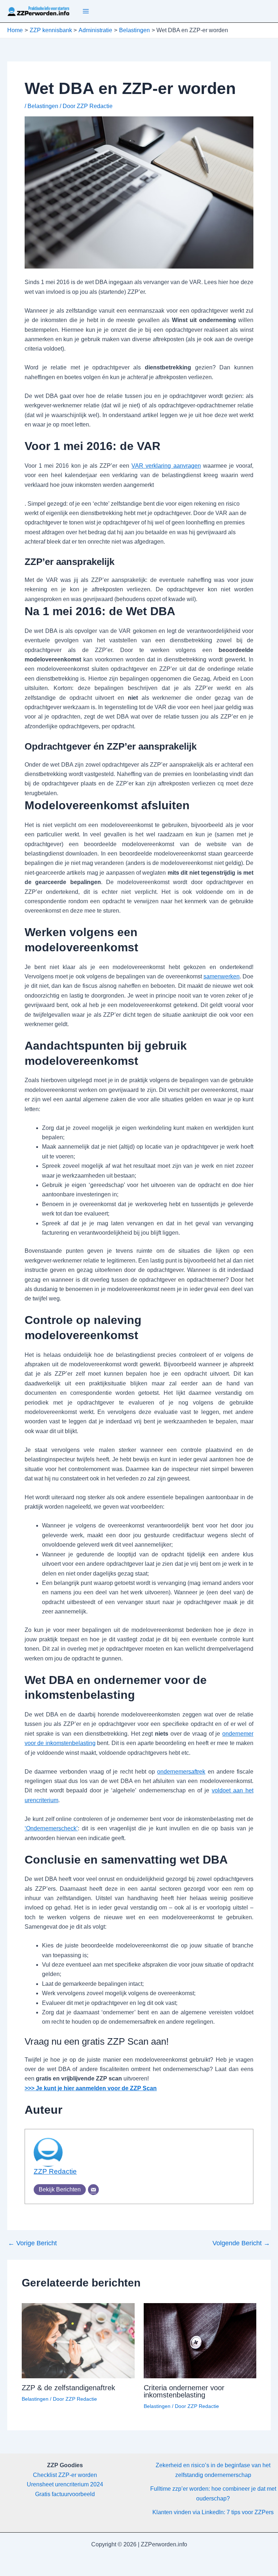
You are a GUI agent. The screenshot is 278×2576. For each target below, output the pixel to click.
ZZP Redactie (55, 2171)
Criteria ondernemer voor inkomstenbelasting (184, 2391)
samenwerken (222, 976)
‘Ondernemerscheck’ (51, 1828)
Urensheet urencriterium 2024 (65, 2484)
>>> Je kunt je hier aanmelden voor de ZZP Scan (91, 2088)
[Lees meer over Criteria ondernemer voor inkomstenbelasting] (200, 2340)
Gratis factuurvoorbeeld (65, 2494)
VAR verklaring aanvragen (166, 466)
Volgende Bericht (241, 2243)
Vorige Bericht (32, 2243)
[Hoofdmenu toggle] (86, 11)
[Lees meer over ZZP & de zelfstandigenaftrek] (78, 2340)
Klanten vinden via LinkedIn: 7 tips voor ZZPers (213, 2512)
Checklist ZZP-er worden (65, 2475)
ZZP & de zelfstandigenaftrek (68, 2388)
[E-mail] (93, 2190)
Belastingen (43, 106)
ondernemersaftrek (181, 1772)
